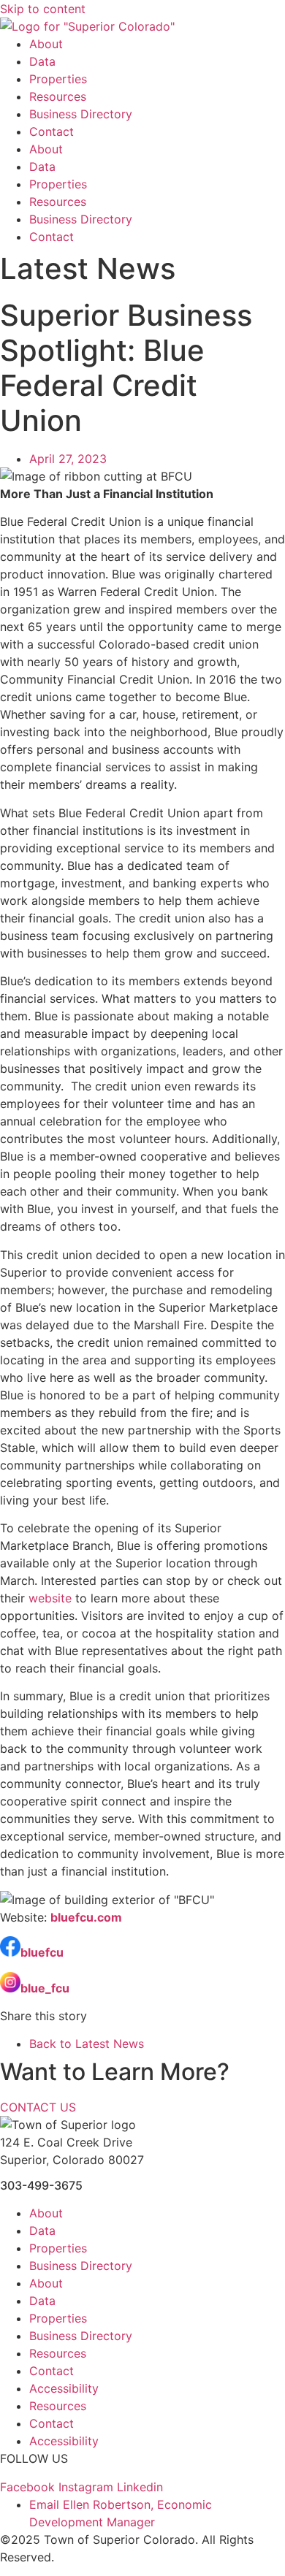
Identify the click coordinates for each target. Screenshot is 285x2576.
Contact (52, 131)
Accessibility (64, 2388)
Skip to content (43, 9)
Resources (58, 96)
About (46, 44)
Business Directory (81, 114)
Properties (58, 79)
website (50, 1598)
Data (42, 61)
